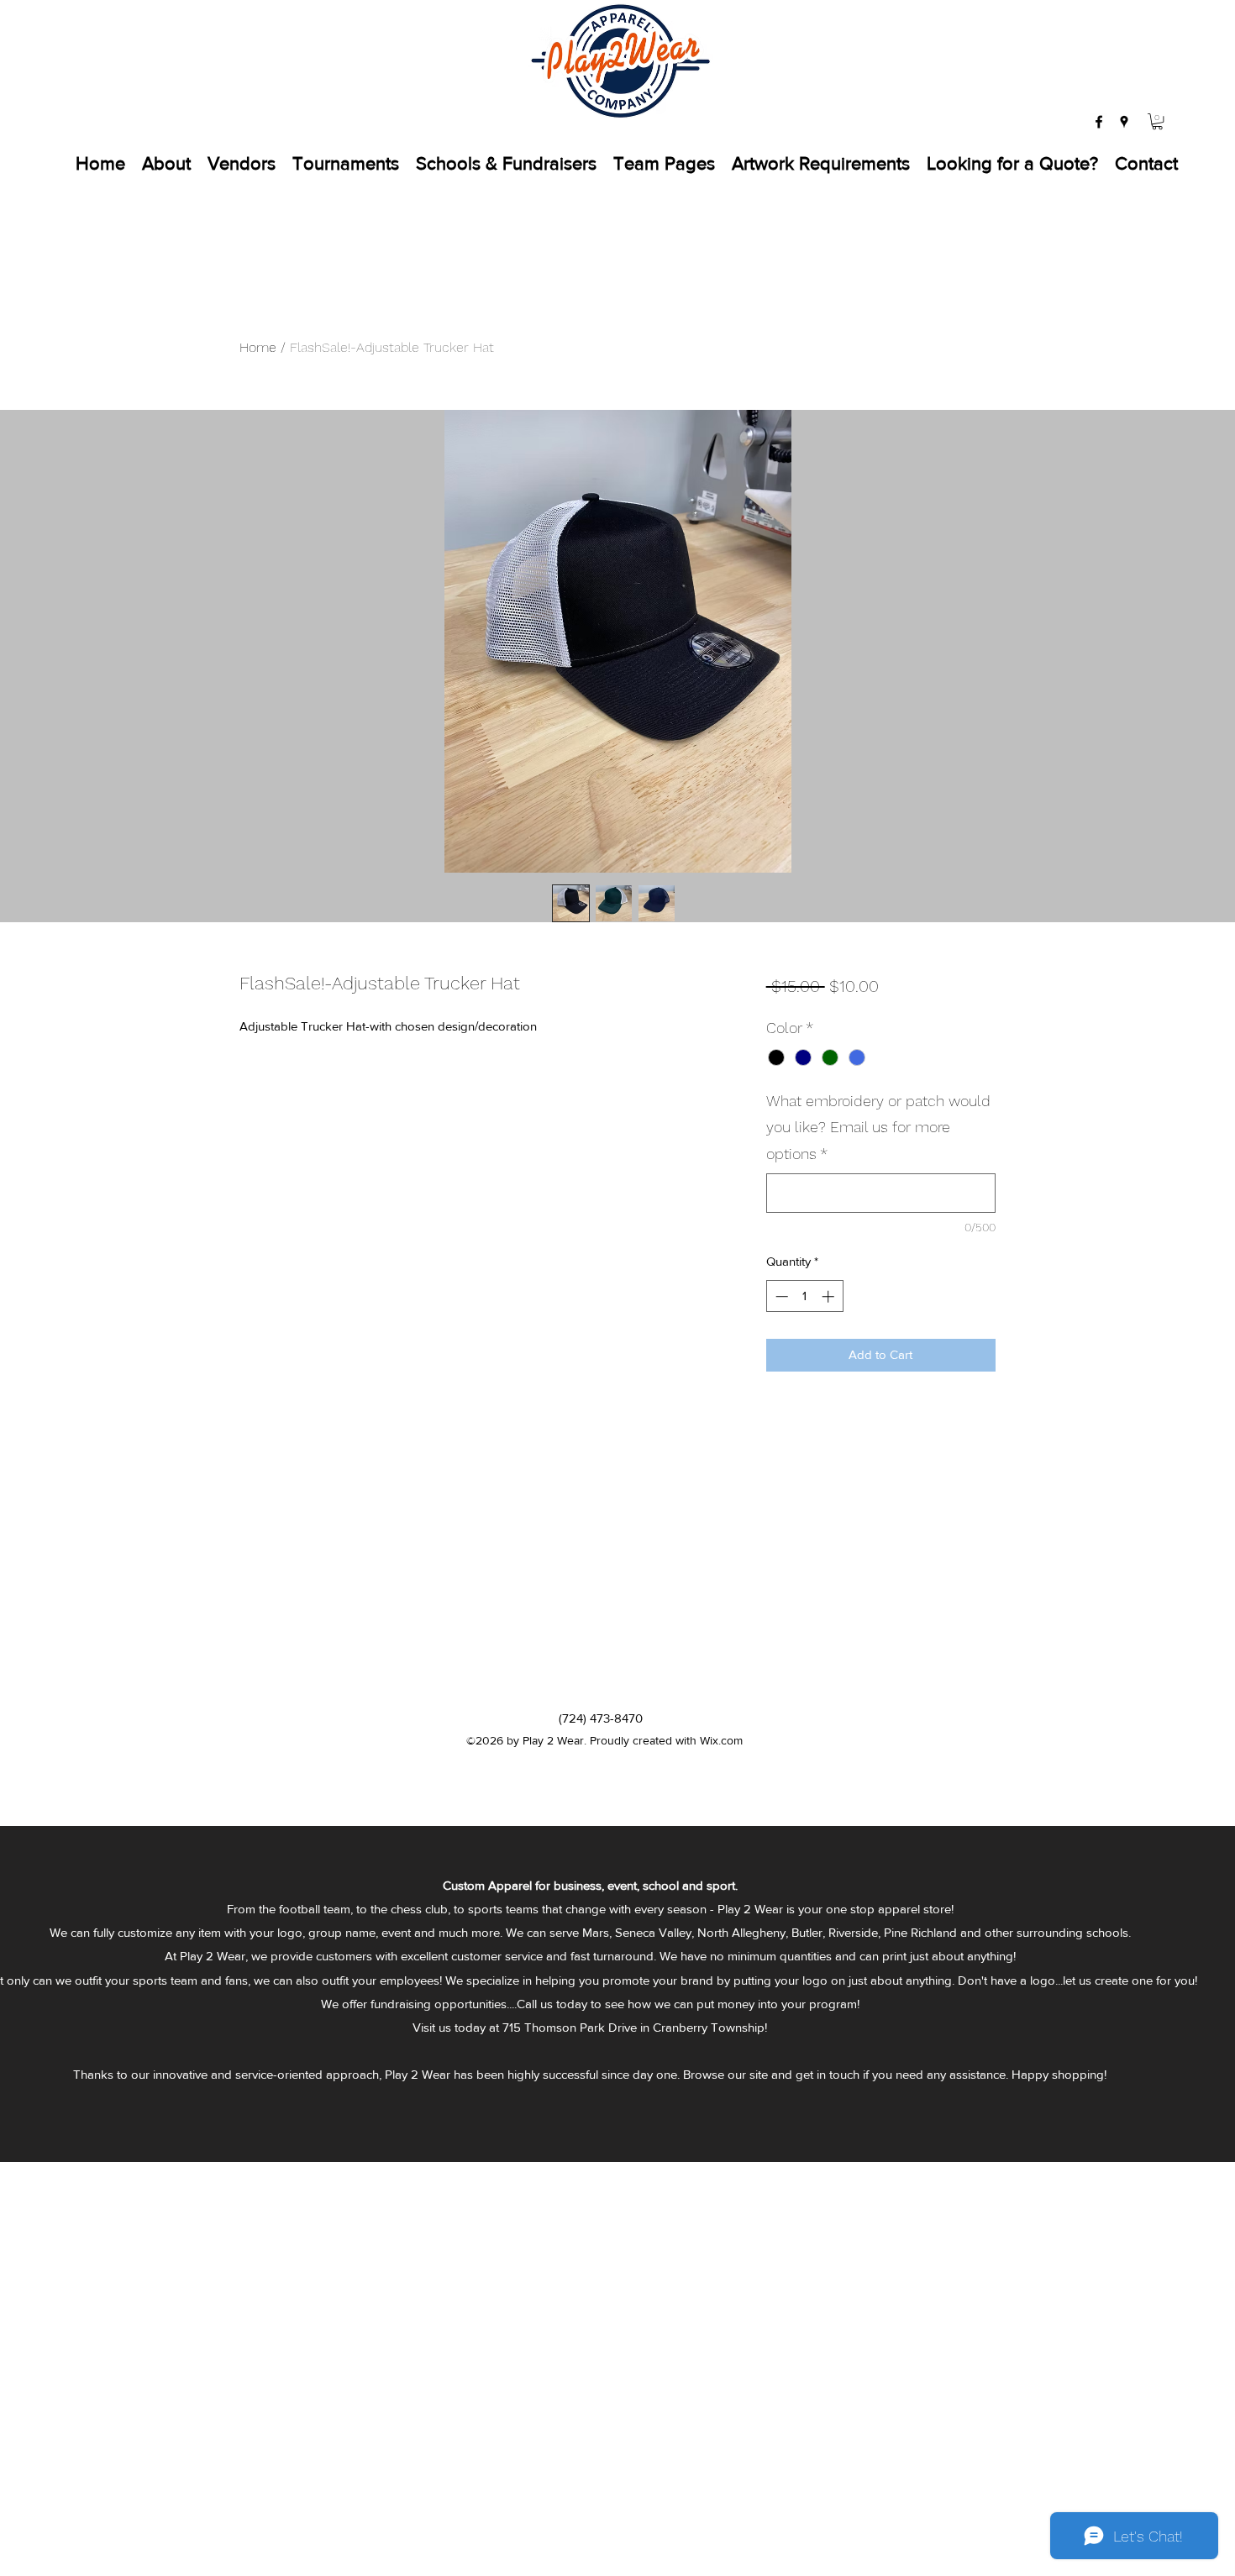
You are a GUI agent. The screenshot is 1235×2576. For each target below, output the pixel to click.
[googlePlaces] (1124, 122)
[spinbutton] (804, 1296)
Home (258, 347)
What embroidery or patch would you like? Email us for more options (878, 1127)
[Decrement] (780, 1296)
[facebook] (1099, 122)
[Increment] (830, 1296)
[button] (1157, 121)
